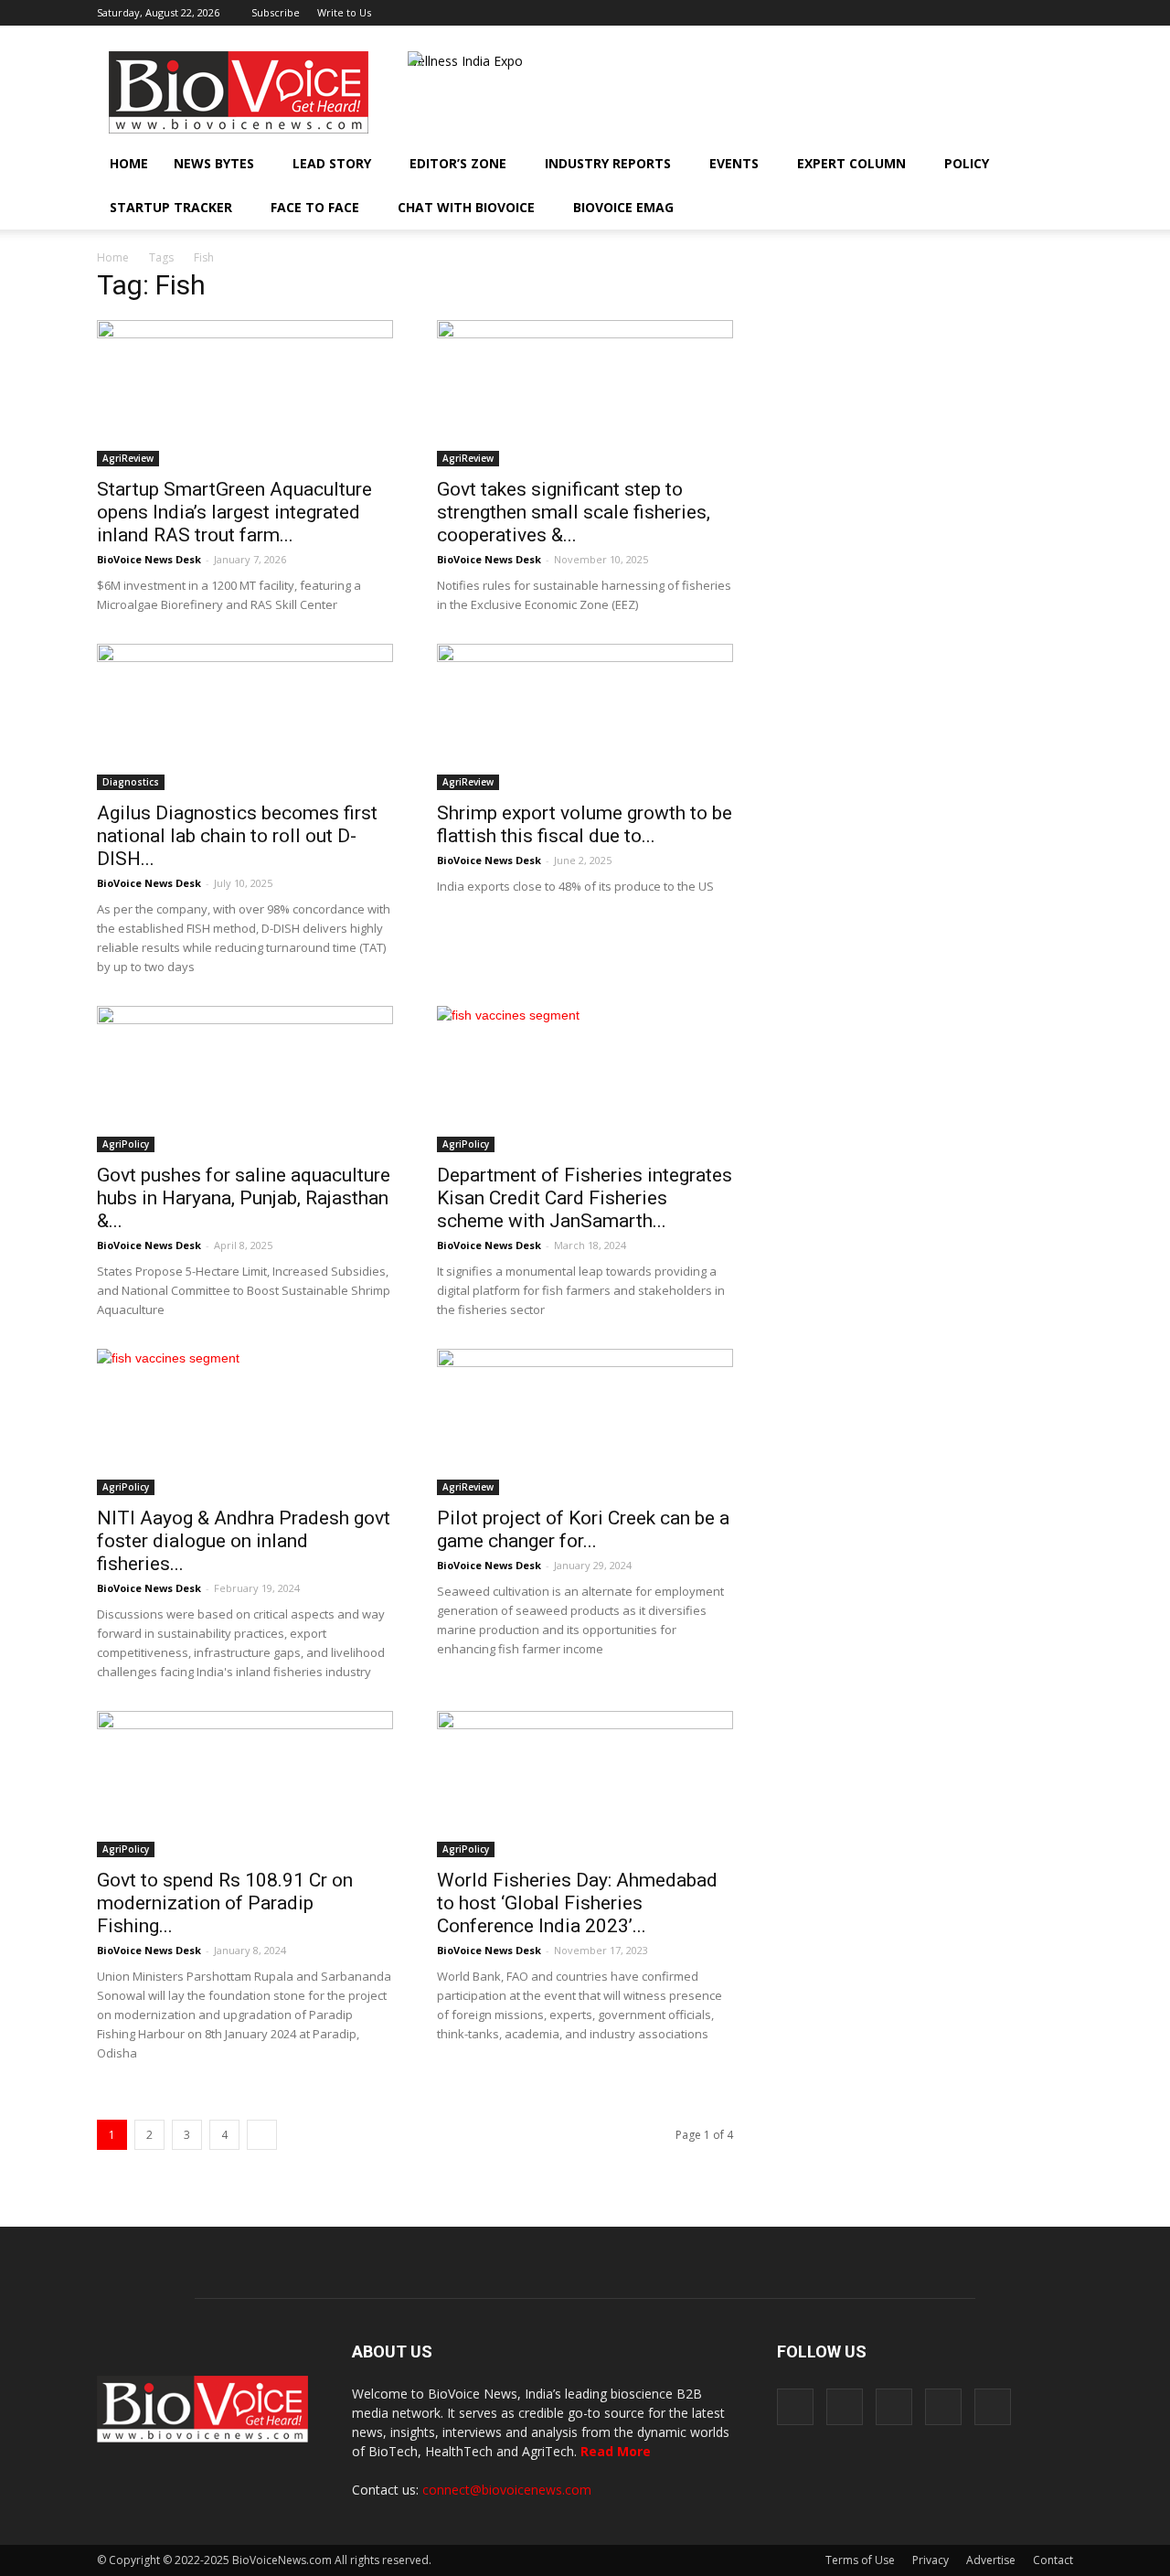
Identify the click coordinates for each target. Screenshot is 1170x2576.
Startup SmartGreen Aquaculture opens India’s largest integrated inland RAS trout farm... (234, 512)
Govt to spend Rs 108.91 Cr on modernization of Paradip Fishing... (225, 1903)
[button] (1007, 208)
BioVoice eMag (623, 207)
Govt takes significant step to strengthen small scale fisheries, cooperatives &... (574, 512)
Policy (967, 163)
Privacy (931, 2560)
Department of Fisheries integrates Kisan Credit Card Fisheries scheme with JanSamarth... (585, 1198)
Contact (1053, 2560)
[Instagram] (969, 13)
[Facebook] (939, 13)
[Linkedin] (999, 13)
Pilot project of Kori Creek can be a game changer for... (583, 1529)
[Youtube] (1059, 13)
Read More (616, 2451)
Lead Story (332, 163)
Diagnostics (131, 782)
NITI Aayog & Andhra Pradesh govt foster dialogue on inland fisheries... (244, 1541)
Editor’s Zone (458, 163)
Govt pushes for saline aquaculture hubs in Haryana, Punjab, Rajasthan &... (244, 1198)
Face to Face (315, 207)
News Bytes (214, 163)
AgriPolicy (126, 1144)
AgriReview (128, 458)
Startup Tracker (171, 207)
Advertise (991, 2560)
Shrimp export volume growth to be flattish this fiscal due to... (585, 824)
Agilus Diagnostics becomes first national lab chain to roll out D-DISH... (237, 836)
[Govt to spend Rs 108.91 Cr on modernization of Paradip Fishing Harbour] (245, 1784)
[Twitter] (1029, 13)
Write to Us (344, 12)
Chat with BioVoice (466, 207)
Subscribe (276, 12)
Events (734, 163)
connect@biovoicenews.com (507, 2490)
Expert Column (851, 163)
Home (129, 163)
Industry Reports (608, 163)
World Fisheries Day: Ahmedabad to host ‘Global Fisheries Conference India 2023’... (577, 1903)
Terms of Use (860, 2560)
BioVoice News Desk (149, 559)
